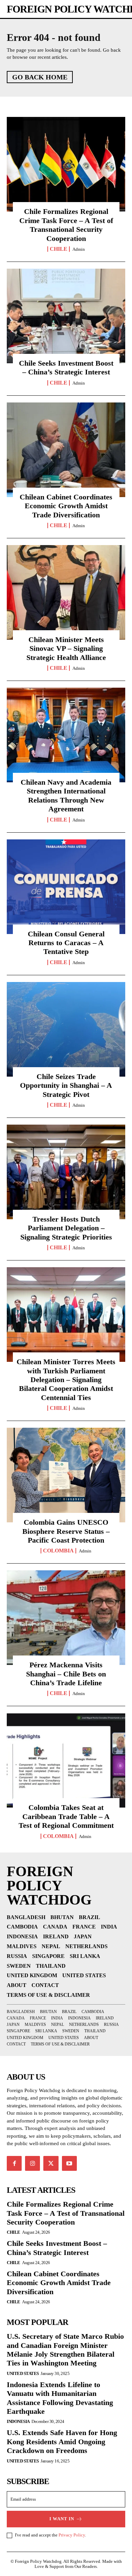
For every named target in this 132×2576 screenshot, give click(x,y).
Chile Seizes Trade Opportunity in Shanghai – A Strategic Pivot (66, 1085)
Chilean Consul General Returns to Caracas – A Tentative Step (66, 943)
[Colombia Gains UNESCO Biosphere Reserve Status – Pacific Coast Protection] (66, 1475)
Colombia (58, 1551)
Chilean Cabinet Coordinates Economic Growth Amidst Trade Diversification (66, 506)
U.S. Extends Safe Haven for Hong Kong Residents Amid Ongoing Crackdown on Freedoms (62, 2442)
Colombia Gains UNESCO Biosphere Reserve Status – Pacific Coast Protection (66, 1531)
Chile (59, 249)
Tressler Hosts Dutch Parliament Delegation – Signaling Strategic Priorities (66, 1228)
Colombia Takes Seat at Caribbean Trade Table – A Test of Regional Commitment (66, 1816)
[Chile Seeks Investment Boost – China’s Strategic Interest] (66, 316)
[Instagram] (32, 2163)
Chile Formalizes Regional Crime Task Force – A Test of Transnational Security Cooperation (66, 225)
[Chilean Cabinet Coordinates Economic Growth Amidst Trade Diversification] (66, 450)
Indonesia (18, 2421)
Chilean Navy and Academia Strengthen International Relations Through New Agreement (66, 795)
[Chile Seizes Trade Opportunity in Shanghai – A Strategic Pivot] (66, 1029)
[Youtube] (69, 2163)
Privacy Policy (72, 2535)
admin (79, 249)
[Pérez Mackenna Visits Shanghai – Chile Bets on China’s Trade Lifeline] (66, 1618)
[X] (51, 2163)
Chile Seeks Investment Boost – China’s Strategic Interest (66, 367)
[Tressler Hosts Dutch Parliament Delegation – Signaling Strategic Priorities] (66, 1172)
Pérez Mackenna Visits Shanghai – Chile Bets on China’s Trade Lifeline (66, 1674)
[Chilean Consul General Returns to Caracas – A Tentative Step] (66, 887)
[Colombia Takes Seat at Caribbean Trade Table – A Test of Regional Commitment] (66, 1760)
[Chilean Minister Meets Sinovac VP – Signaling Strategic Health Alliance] (66, 592)
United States (23, 2373)
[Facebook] (14, 2163)
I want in (62, 2519)
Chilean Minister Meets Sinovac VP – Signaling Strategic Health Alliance (66, 648)
